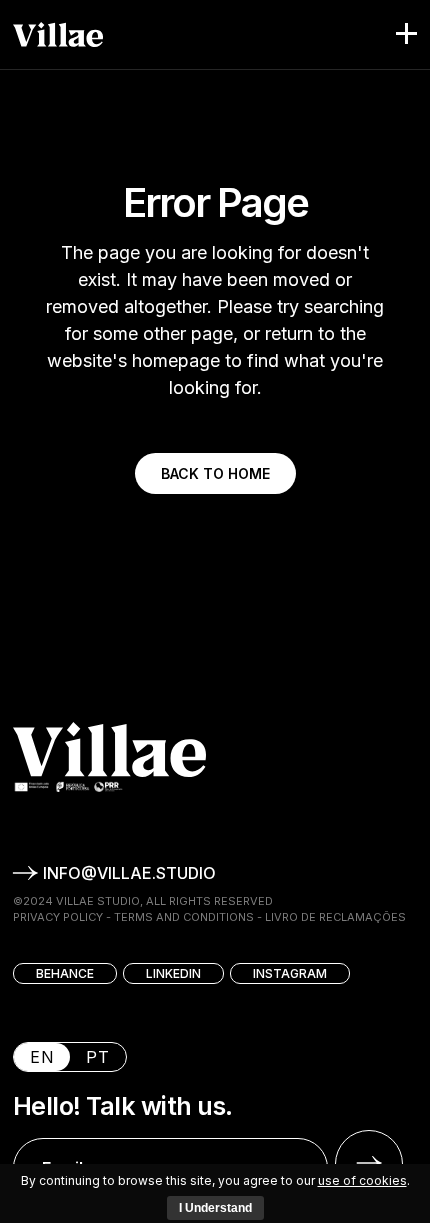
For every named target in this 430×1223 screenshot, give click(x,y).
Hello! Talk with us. (123, 1106)
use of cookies (362, 1180)
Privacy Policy (58, 917)
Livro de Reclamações (335, 917)
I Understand (215, 1208)
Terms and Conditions (184, 917)
